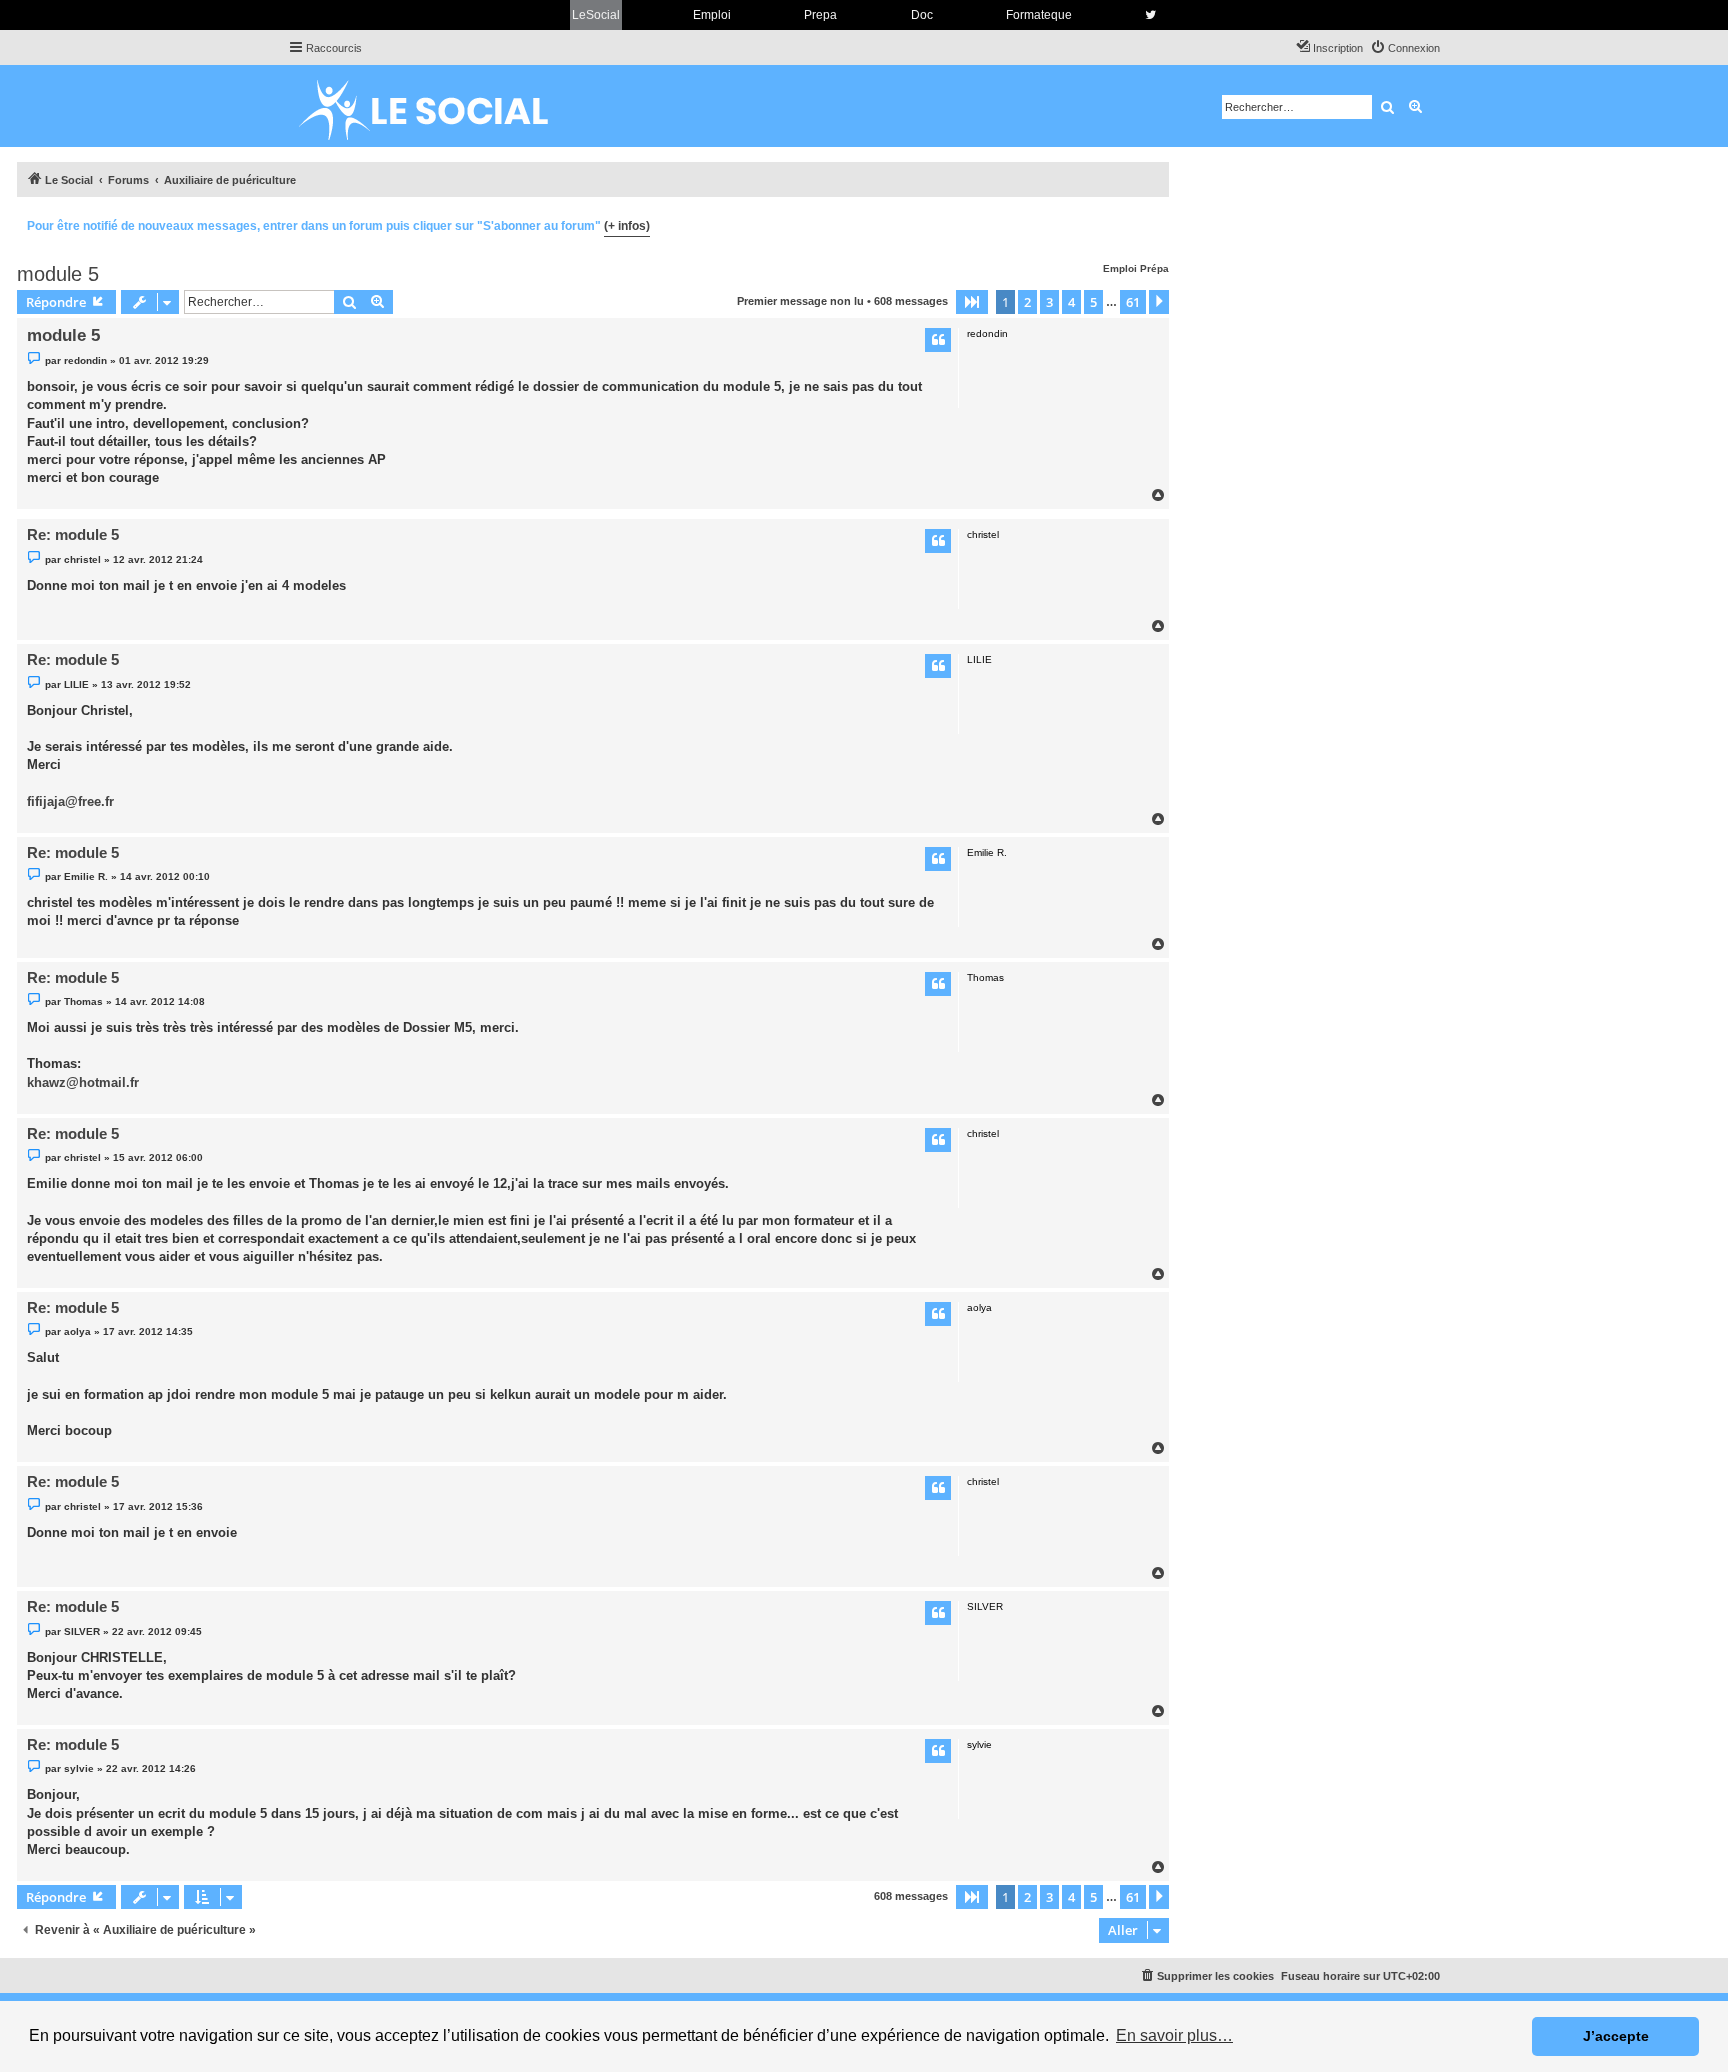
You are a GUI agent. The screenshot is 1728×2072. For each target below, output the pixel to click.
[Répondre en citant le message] (938, 340)
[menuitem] (1405, 48)
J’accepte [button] (1616, 2036)
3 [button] (1049, 302)
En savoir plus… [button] (1174, 2035)
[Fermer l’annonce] (1153, 223)
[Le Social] (439, 106)
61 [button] (1133, 302)
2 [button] (1027, 302)
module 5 (58, 274)
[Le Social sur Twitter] (1150, 15)
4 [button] (1071, 302)
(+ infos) (627, 226)
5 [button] (1093, 302)
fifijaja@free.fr (70, 801)
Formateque (1039, 15)
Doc (922, 15)
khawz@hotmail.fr (83, 1082)
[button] (972, 302)
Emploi (712, 15)
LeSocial (596, 15)
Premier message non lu (800, 301)
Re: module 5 (73, 534)
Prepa (820, 15)
